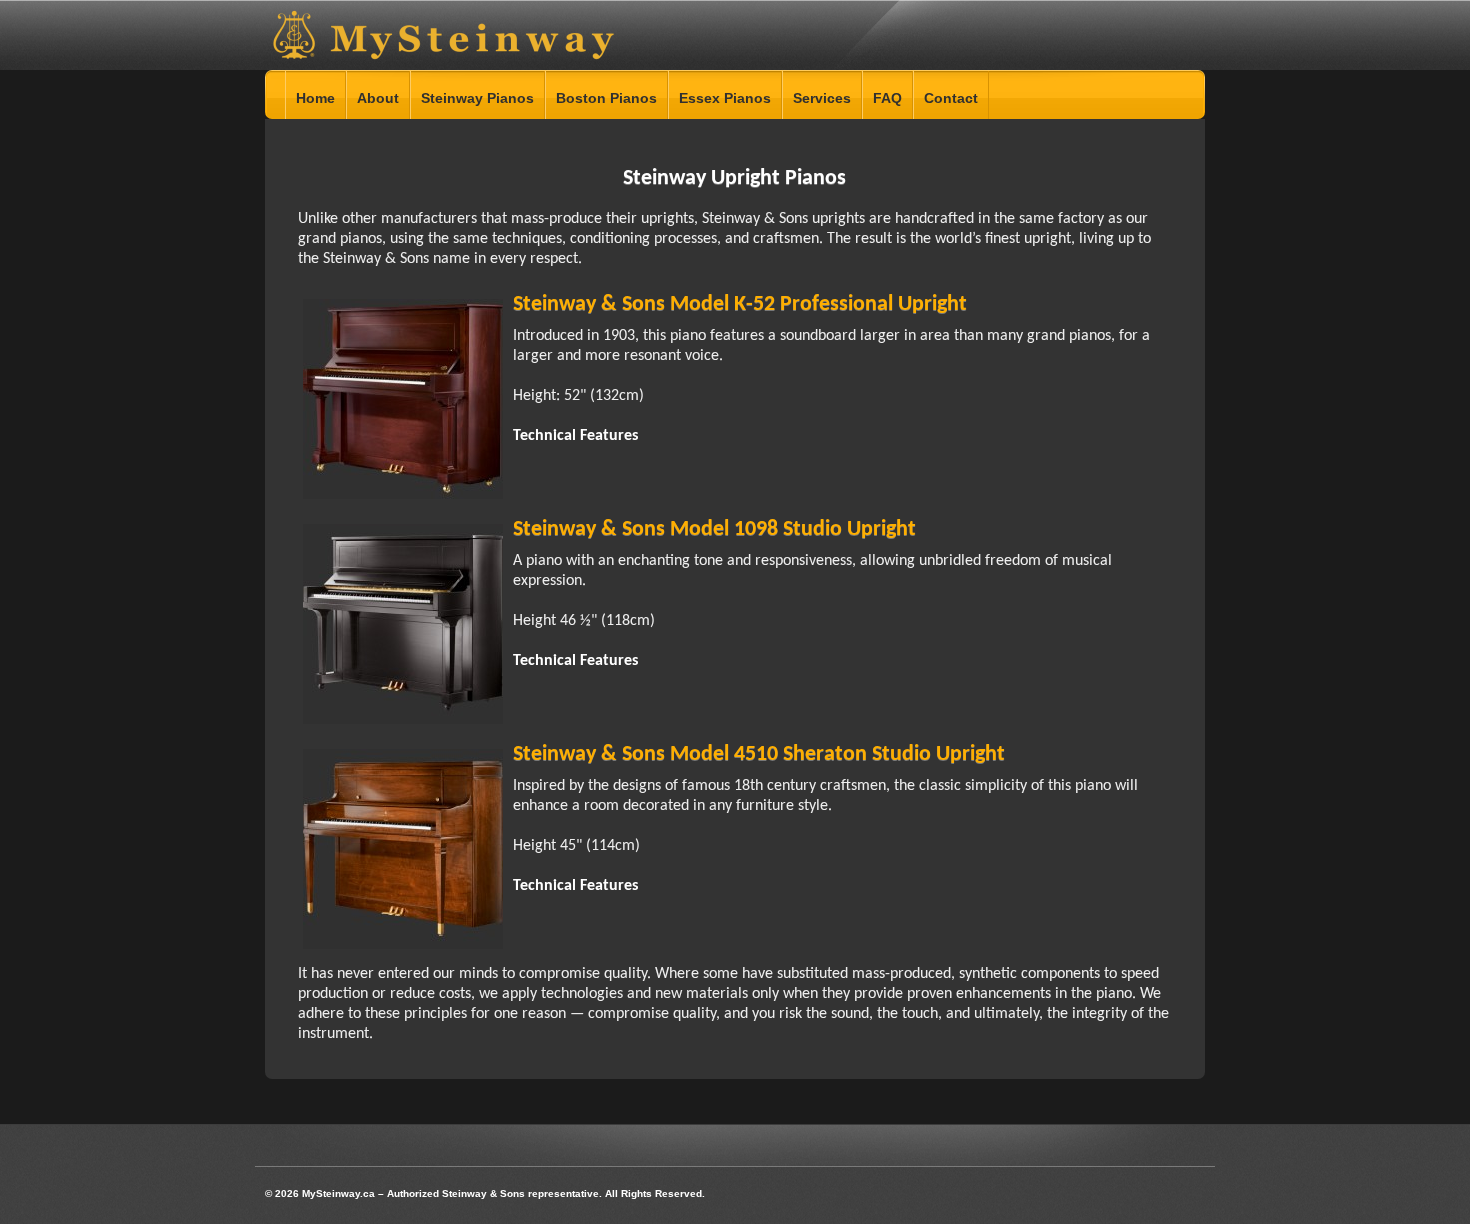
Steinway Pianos (477, 98)
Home (315, 98)
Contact (951, 98)
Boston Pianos (606, 98)
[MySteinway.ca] (452, 55)
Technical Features (575, 436)
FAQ (887, 98)
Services (822, 98)
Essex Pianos (725, 98)
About (378, 98)
